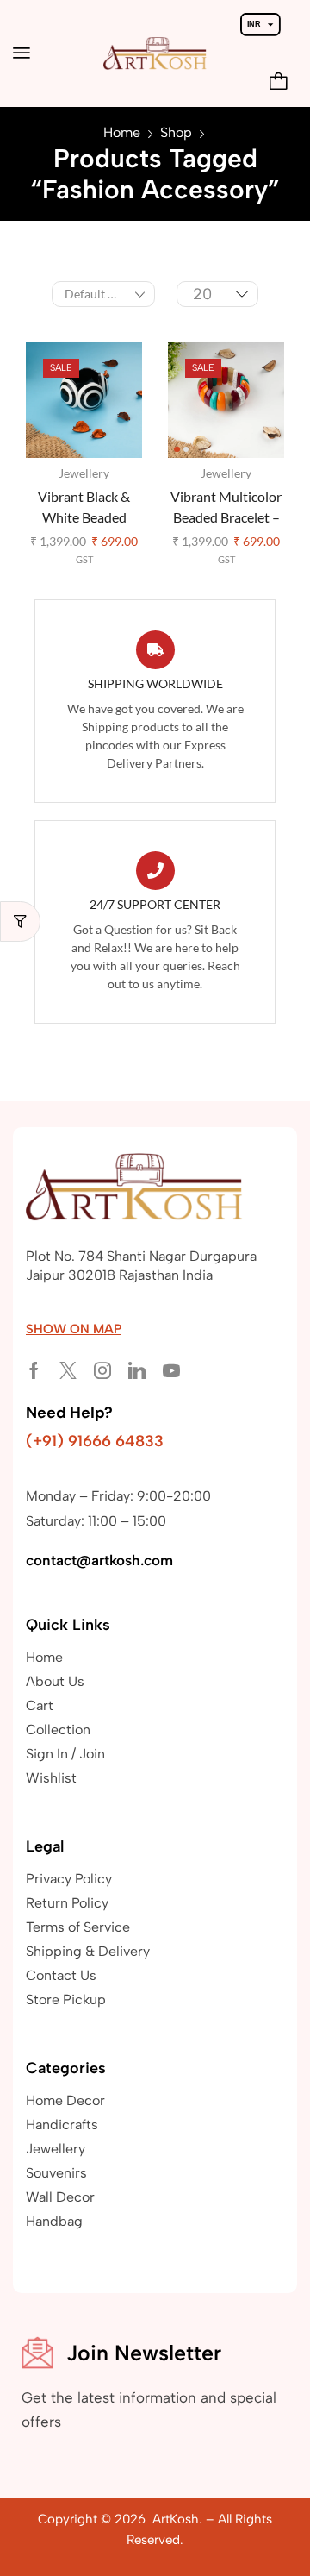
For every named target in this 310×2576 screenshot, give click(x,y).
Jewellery (84, 473)
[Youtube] (171, 1370)
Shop (176, 132)
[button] (22, 53)
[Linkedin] (137, 1370)
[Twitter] (68, 1370)
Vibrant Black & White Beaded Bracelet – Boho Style (84, 508)
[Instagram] (102, 1370)
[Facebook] (34, 1370)
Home (122, 132)
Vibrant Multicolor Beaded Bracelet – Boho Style (226, 508)
